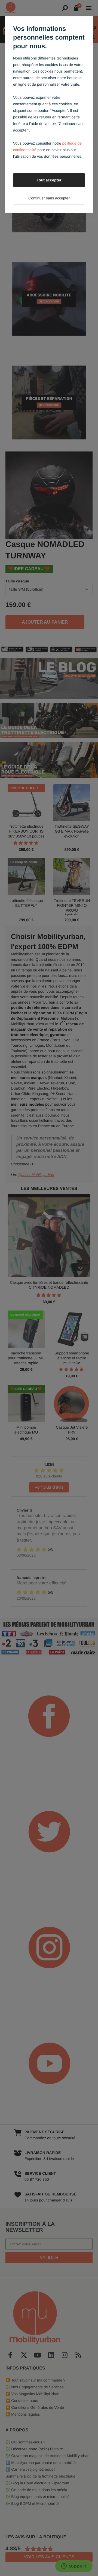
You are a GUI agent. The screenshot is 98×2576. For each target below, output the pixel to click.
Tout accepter (49, 180)
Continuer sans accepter (49, 198)
